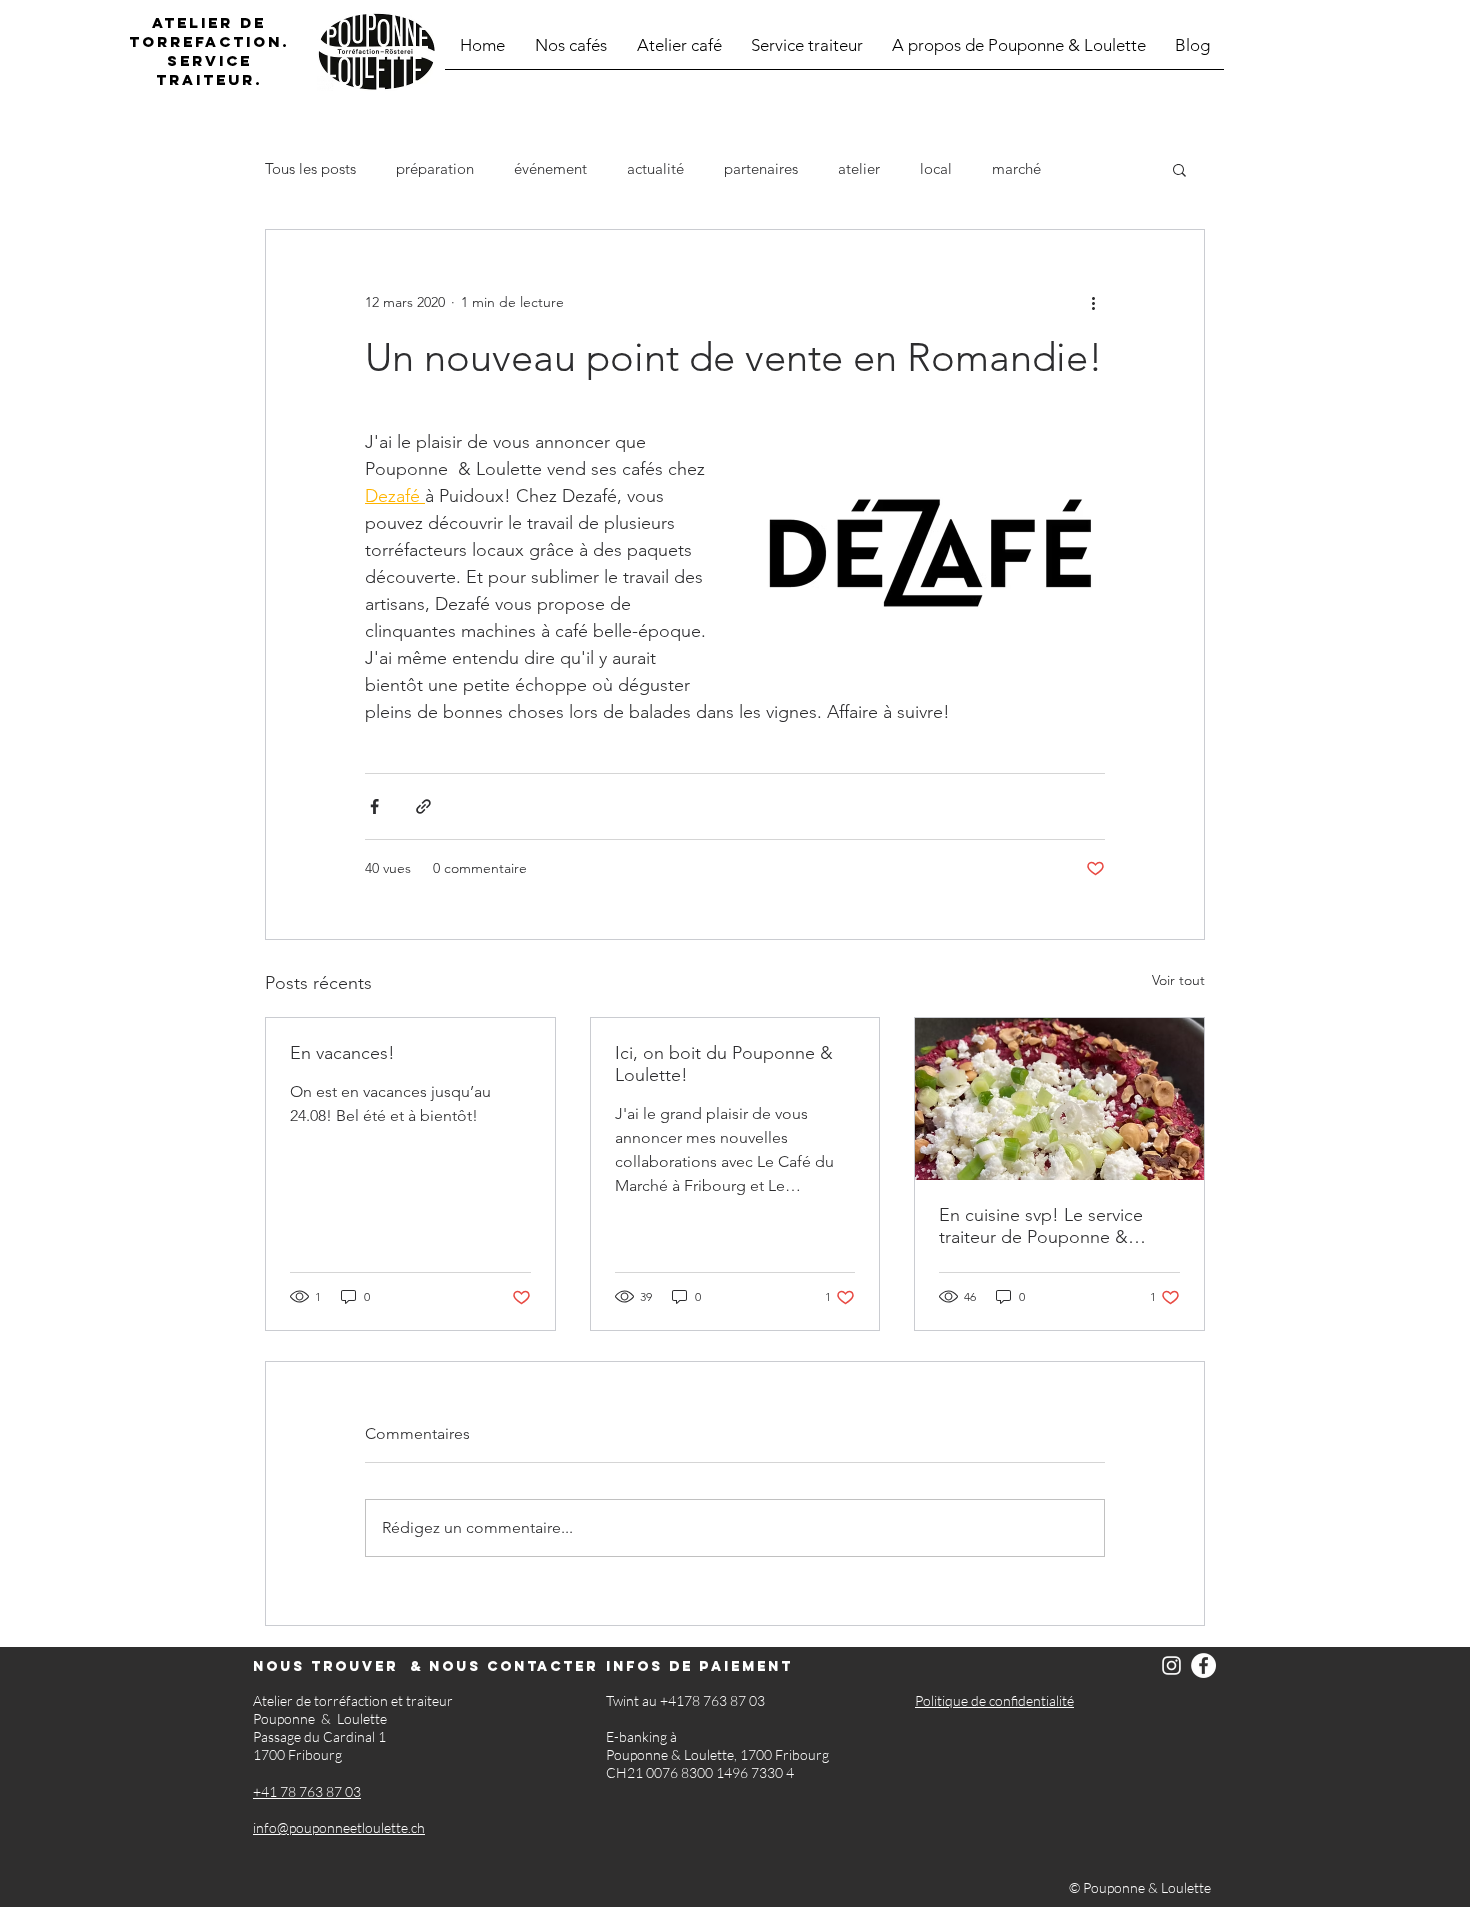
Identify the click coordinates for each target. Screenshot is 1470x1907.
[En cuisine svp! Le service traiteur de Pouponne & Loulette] (1059, 1099)
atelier (859, 169)
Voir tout (1178, 980)
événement (550, 169)
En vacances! (342, 1053)
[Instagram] (1171, 1665)
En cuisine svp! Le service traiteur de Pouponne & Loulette (1041, 1226)
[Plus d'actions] (1093, 302)
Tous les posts (310, 169)
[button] (1179, 169)
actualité (655, 169)
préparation (435, 169)
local (936, 169)
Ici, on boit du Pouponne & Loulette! (724, 1064)
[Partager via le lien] (423, 806)
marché (1016, 169)
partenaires (761, 169)
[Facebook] (1203, 1665)
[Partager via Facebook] (374, 806)
